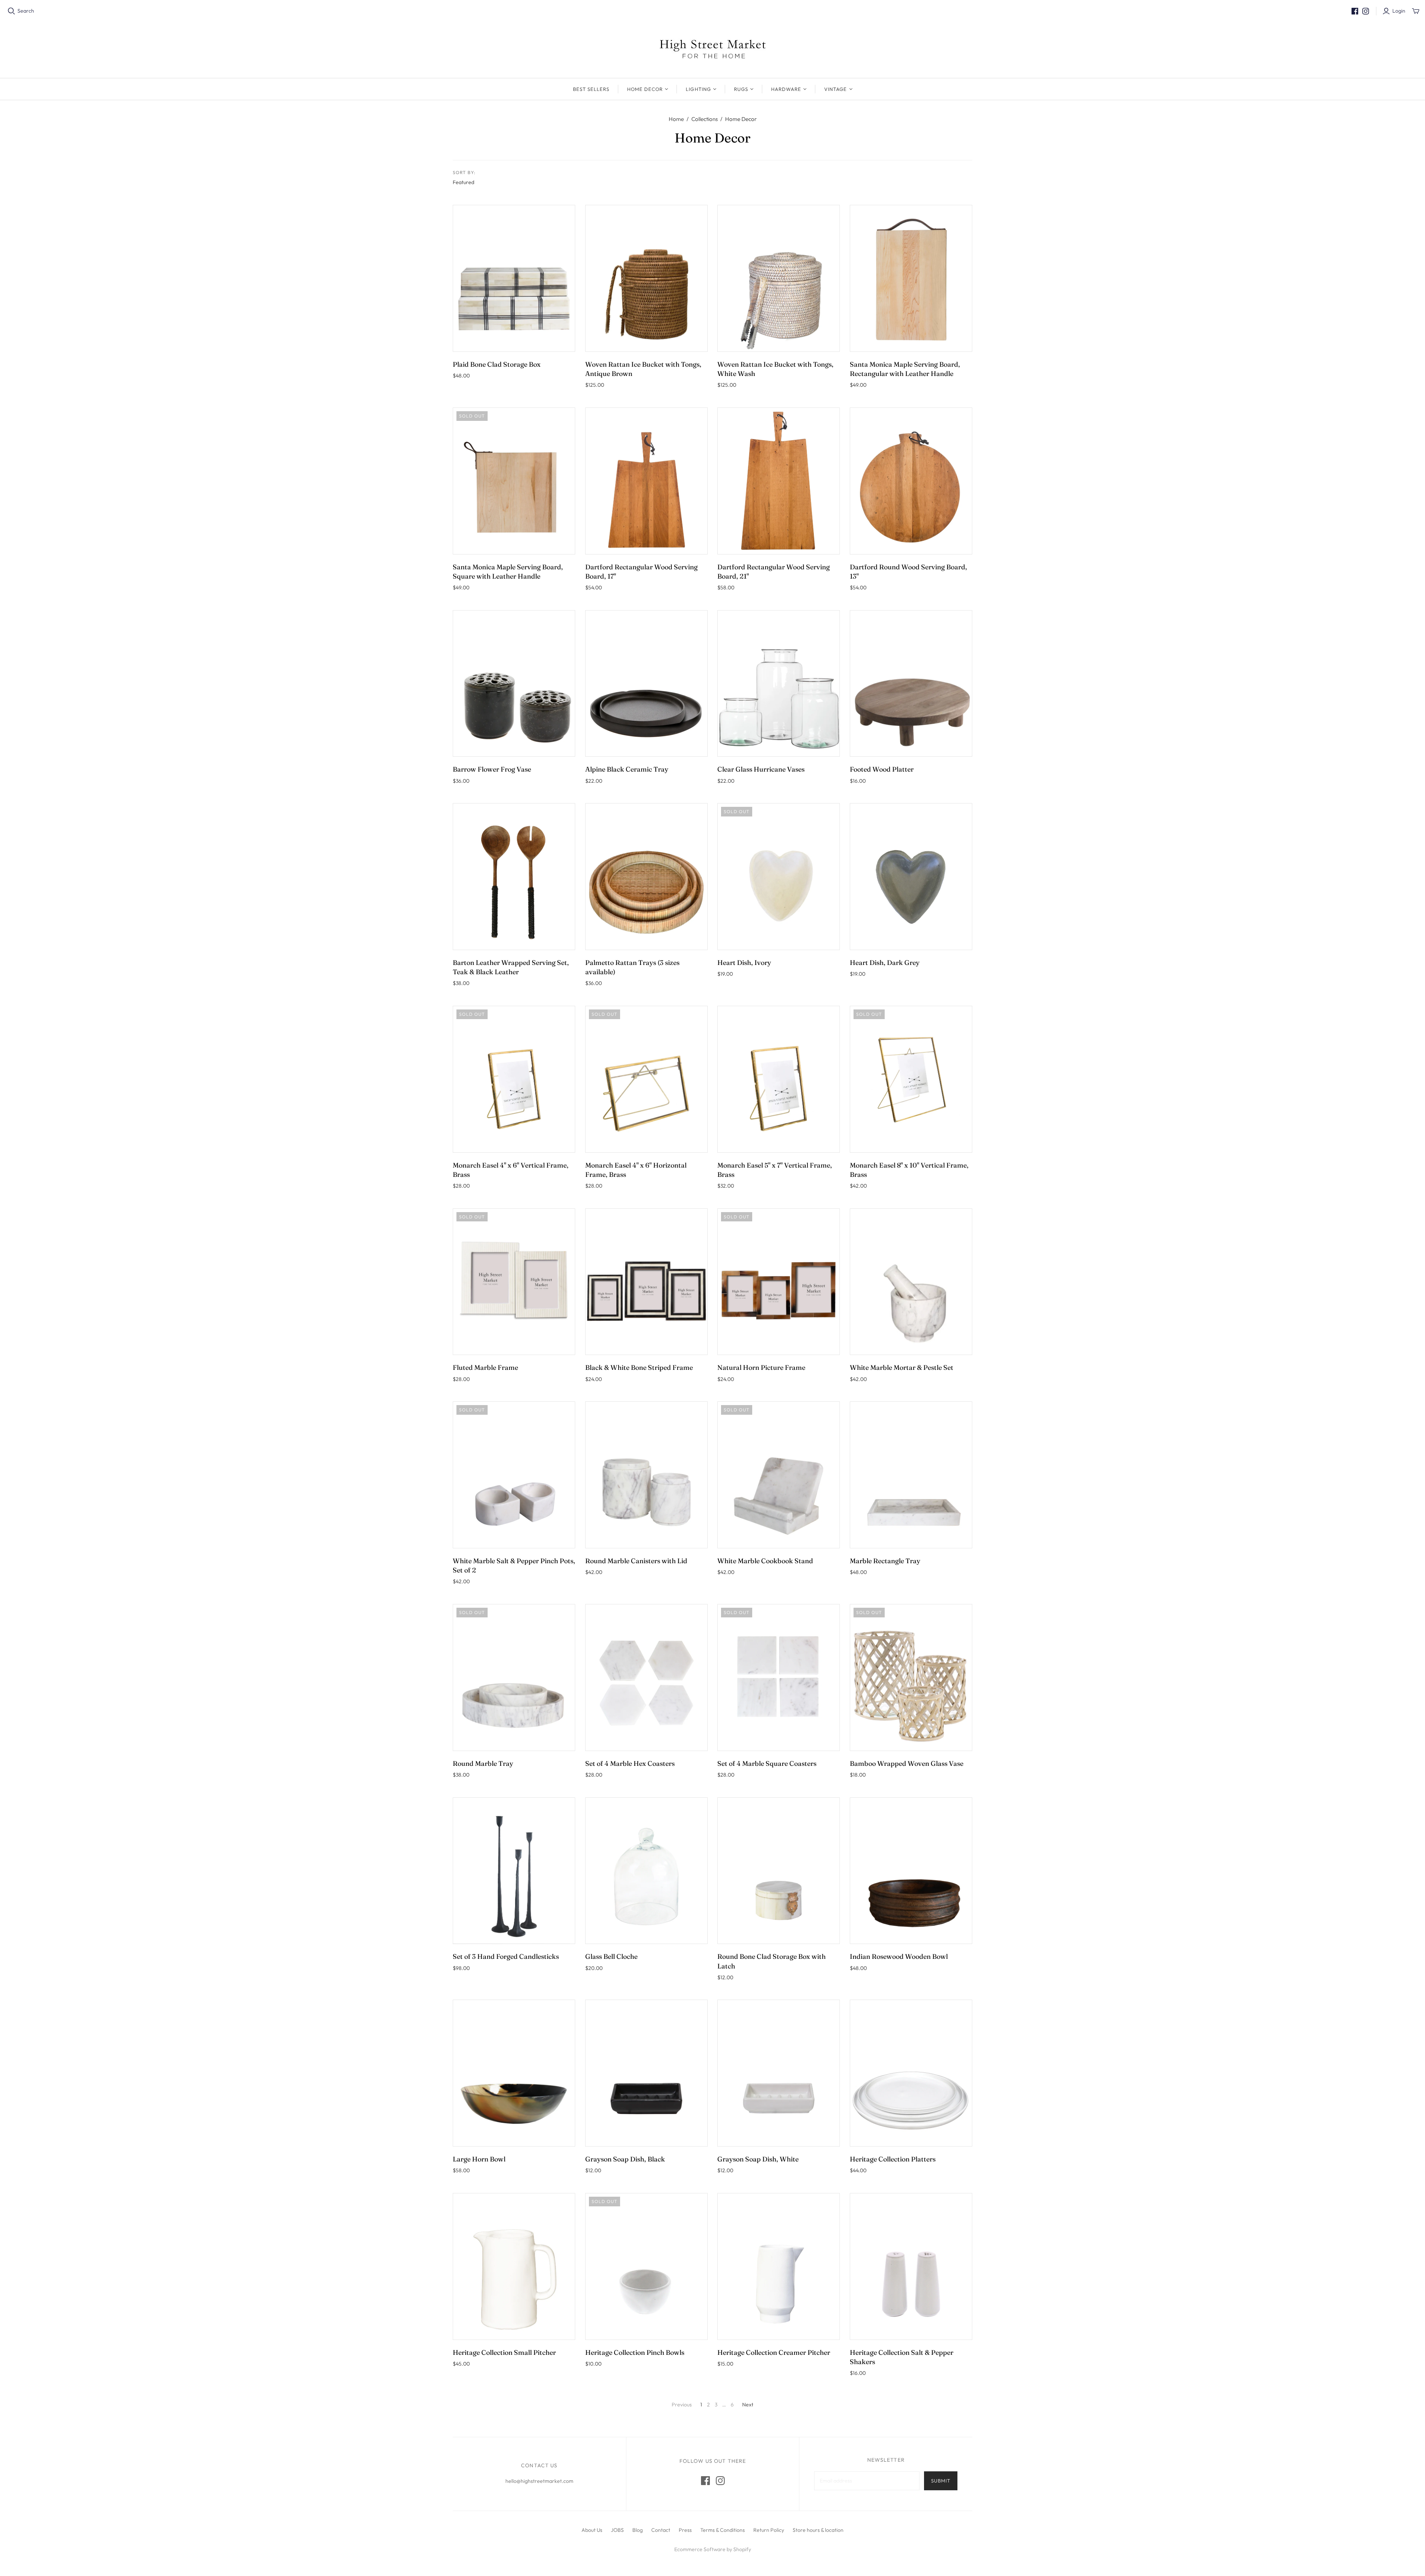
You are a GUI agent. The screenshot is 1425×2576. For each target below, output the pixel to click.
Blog (638, 2530)
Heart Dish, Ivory (744, 963)
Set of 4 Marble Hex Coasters (630, 1763)
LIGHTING (698, 89)
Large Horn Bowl (479, 2159)
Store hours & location (818, 2530)
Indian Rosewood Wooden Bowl (899, 1956)
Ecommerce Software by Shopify (713, 2549)
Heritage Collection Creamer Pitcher (774, 2352)
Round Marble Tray (483, 1763)
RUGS (741, 89)
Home (676, 119)
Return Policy (769, 2530)
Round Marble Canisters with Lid (636, 1561)
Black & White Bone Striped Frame (639, 1367)
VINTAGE (836, 89)
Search (26, 11)
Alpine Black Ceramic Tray (627, 769)
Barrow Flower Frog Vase (492, 769)
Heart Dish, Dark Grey (885, 963)
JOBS (617, 2530)
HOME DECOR (645, 89)
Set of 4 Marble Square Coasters (767, 1763)
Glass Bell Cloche (611, 1956)
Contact (661, 2530)
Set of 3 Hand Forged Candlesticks (506, 1956)
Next (748, 2405)
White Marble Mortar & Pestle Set (902, 1367)
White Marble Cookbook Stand (765, 1561)
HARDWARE (786, 89)
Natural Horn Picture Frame (761, 1367)
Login (1399, 11)
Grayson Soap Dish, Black (625, 2159)
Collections (705, 119)
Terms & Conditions (723, 2530)
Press (685, 2530)
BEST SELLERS (591, 89)
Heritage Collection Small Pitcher (504, 2352)
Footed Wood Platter (882, 769)
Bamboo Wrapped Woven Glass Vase (907, 1763)
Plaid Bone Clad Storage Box (497, 364)
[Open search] (12, 11)
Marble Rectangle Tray (885, 1561)
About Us (592, 2530)
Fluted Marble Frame (485, 1367)
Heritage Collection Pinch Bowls (635, 2352)
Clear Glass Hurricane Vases (761, 769)
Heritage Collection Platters (893, 2159)
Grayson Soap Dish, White (758, 2159)
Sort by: (464, 172)
